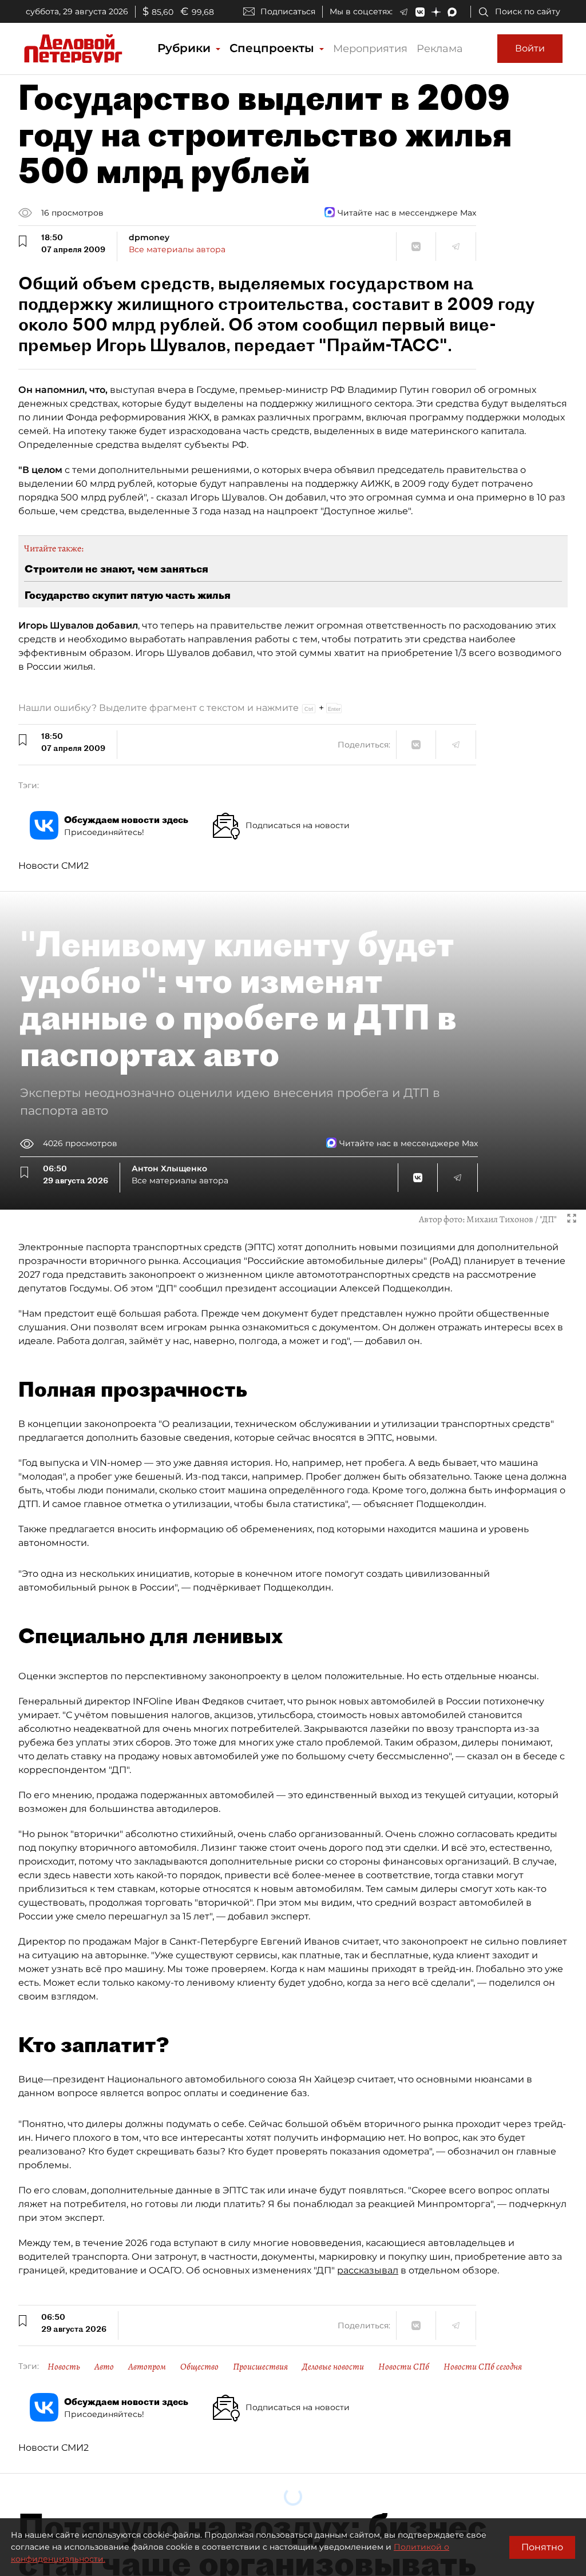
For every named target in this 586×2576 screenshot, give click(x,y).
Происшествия (260, 2367)
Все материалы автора (177, 249)
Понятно (542, 2547)
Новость (64, 2367)
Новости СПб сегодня (483, 2367)
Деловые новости (333, 2367)
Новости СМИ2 (54, 866)
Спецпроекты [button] (274, 48)
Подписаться (288, 11)
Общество (199, 2367)
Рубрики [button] (186, 48)
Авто (104, 2367)
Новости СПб (404, 2367)
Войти (530, 48)
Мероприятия (370, 49)
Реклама (440, 49)
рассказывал (368, 2270)
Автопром (147, 2367)
